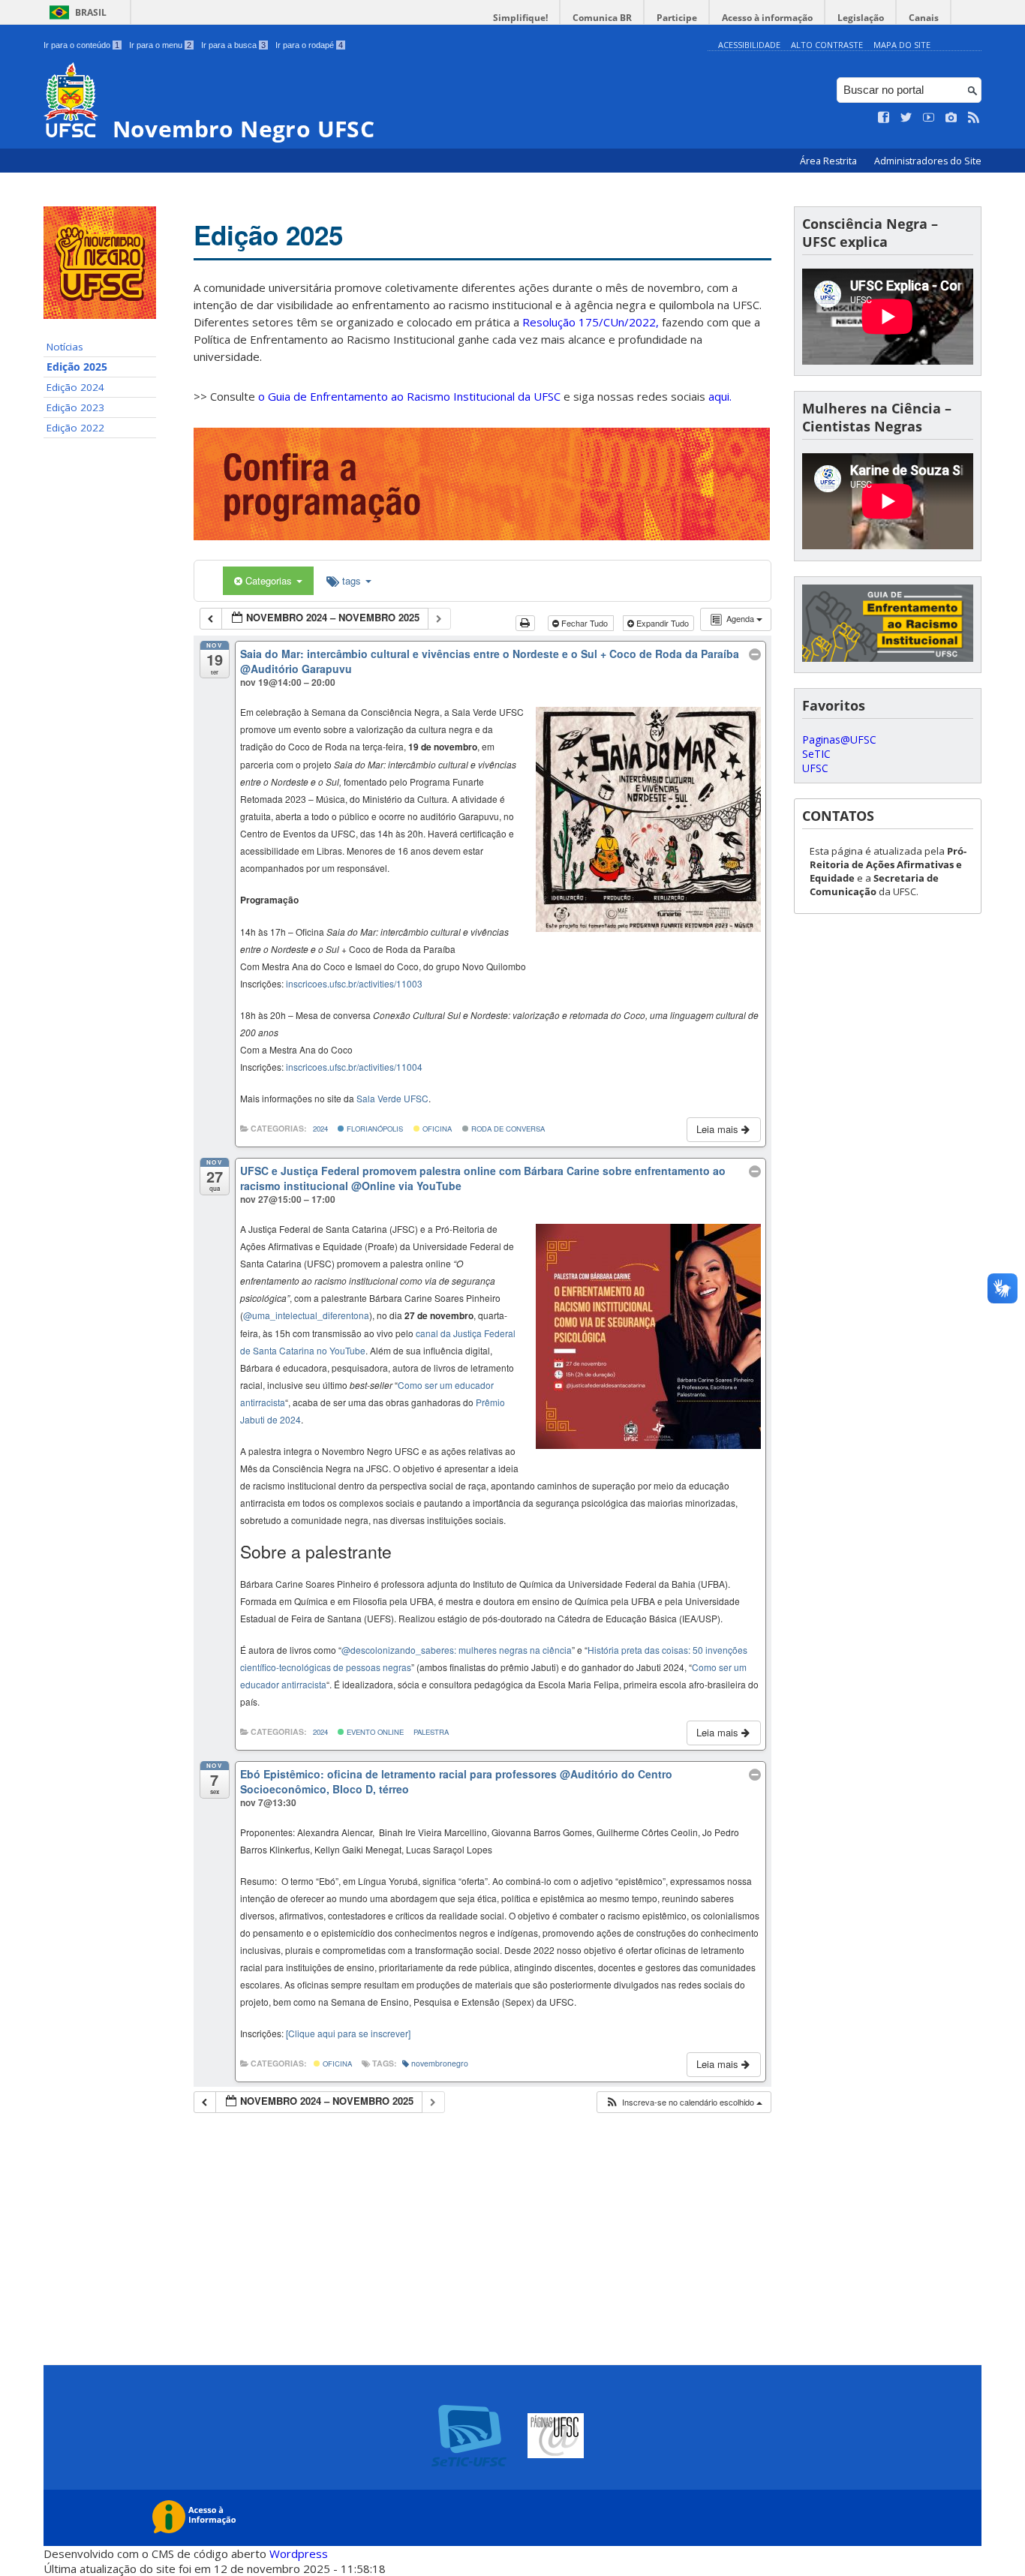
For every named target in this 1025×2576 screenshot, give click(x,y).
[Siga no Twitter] (906, 118)
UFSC (815, 768)
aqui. (720, 396)
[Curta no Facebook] (884, 118)
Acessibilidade (749, 45)
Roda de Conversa (507, 1129)
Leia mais (719, 1129)
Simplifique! (520, 18)
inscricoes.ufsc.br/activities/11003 (354, 983)
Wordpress (299, 2553)
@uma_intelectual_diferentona (306, 1315)
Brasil (91, 12)
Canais (924, 18)
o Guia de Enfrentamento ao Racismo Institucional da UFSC (409, 396)
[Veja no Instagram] (951, 118)
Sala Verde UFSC (392, 1098)
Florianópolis (374, 1129)
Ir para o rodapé (309, 45)
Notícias (65, 347)
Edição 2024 (75, 387)
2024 (320, 1129)
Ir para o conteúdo (81, 45)
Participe (677, 18)
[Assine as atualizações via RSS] (974, 118)
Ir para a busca (233, 45)
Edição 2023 (75, 407)
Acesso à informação (767, 18)
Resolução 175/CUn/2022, (589, 322)
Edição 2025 (77, 367)
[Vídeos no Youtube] (929, 118)
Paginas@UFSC (839, 739)
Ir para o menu (160, 45)
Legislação (861, 18)
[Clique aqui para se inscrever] (348, 2033)
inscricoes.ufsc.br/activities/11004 (354, 1067)
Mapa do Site (902, 45)
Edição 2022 (75, 428)
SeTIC (816, 754)
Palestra (431, 1732)
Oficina (436, 1129)
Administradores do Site (928, 161)
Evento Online (374, 1732)
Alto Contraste (827, 45)
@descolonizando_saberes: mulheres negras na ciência (457, 1650)
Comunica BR (602, 18)
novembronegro (440, 2063)
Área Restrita (830, 161)
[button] (684, 2102)
